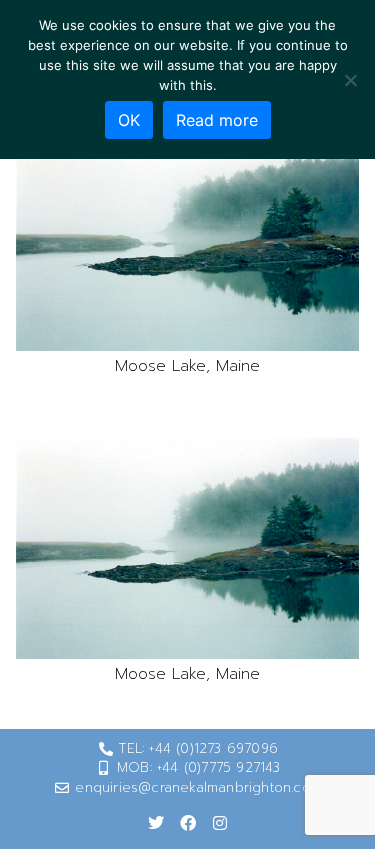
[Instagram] (220, 823)
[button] (187, 240)
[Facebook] (188, 823)
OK (129, 120)
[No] (350, 80)
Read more (217, 120)
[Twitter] (156, 823)
